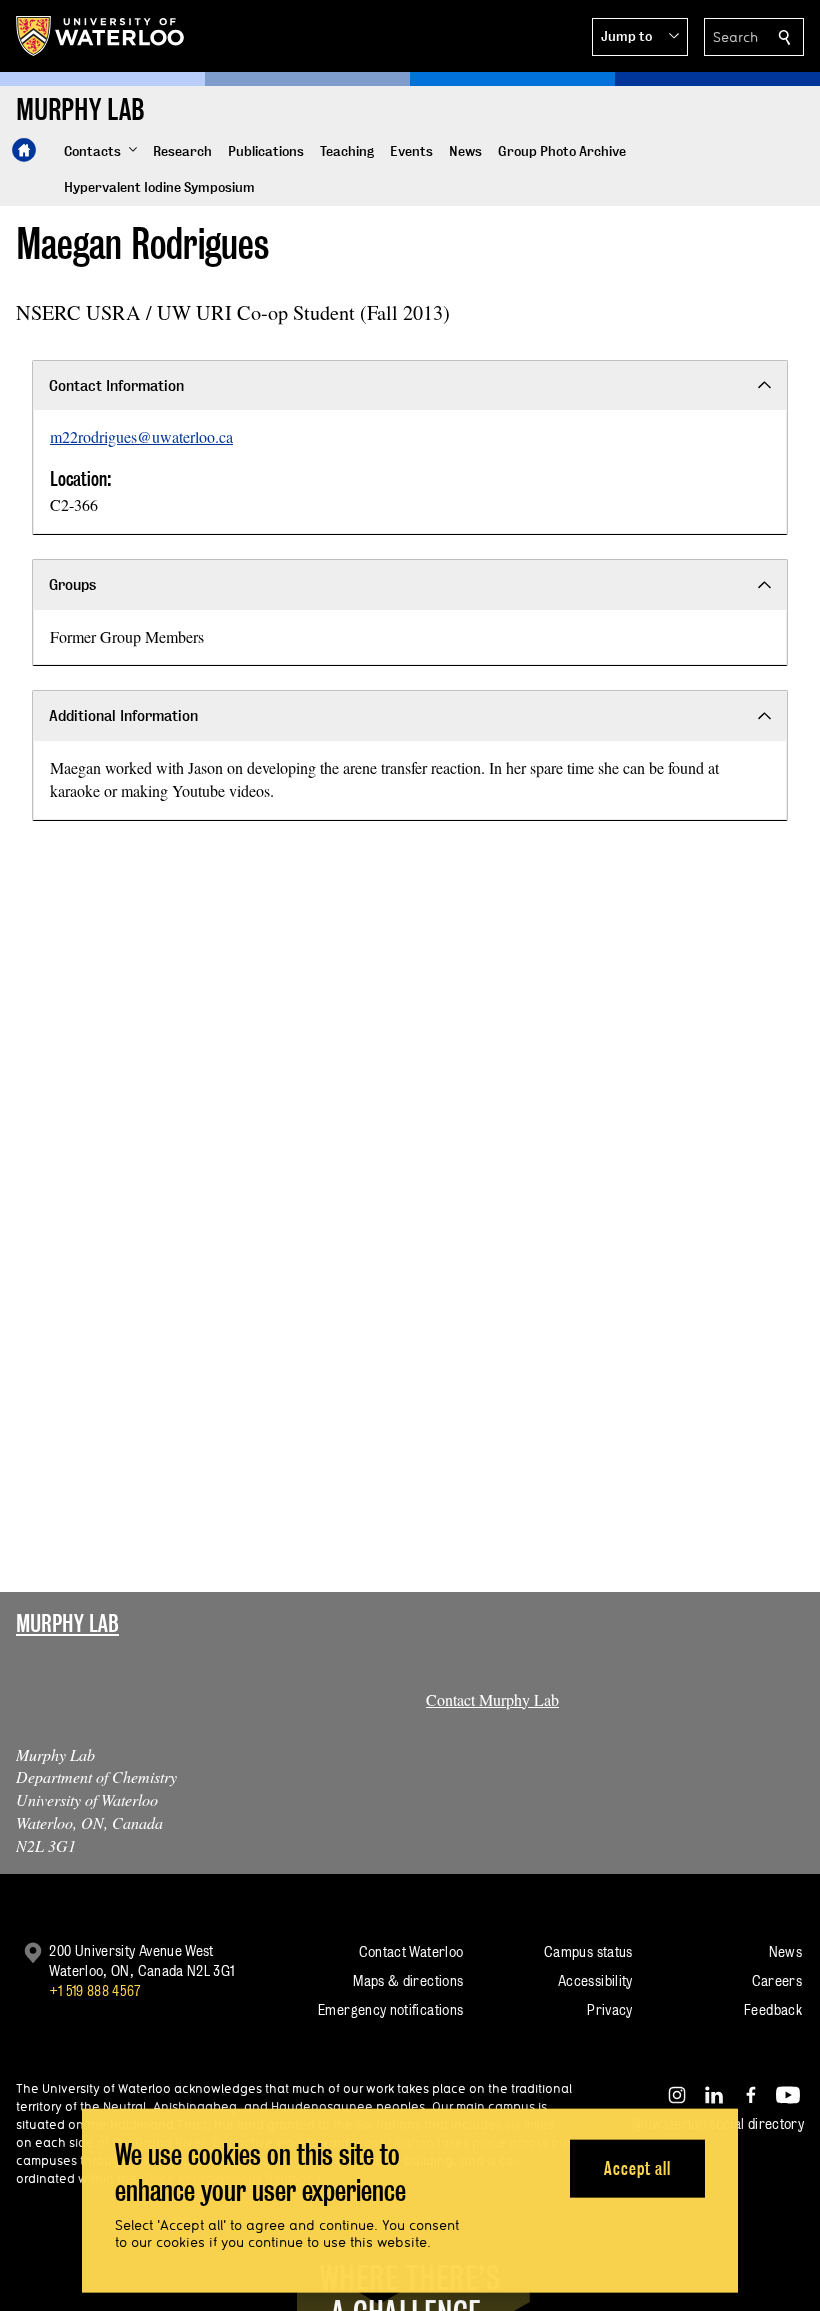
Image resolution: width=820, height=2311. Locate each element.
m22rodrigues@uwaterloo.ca (141, 436)
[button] (640, 37)
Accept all (637, 2167)
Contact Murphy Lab (492, 1699)
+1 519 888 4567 (95, 1990)
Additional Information (123, 715)
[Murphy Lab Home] (24, 150)
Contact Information (116, 385)
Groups (72, 584)
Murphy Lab (67, 1623)
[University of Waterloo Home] (101, 36)
